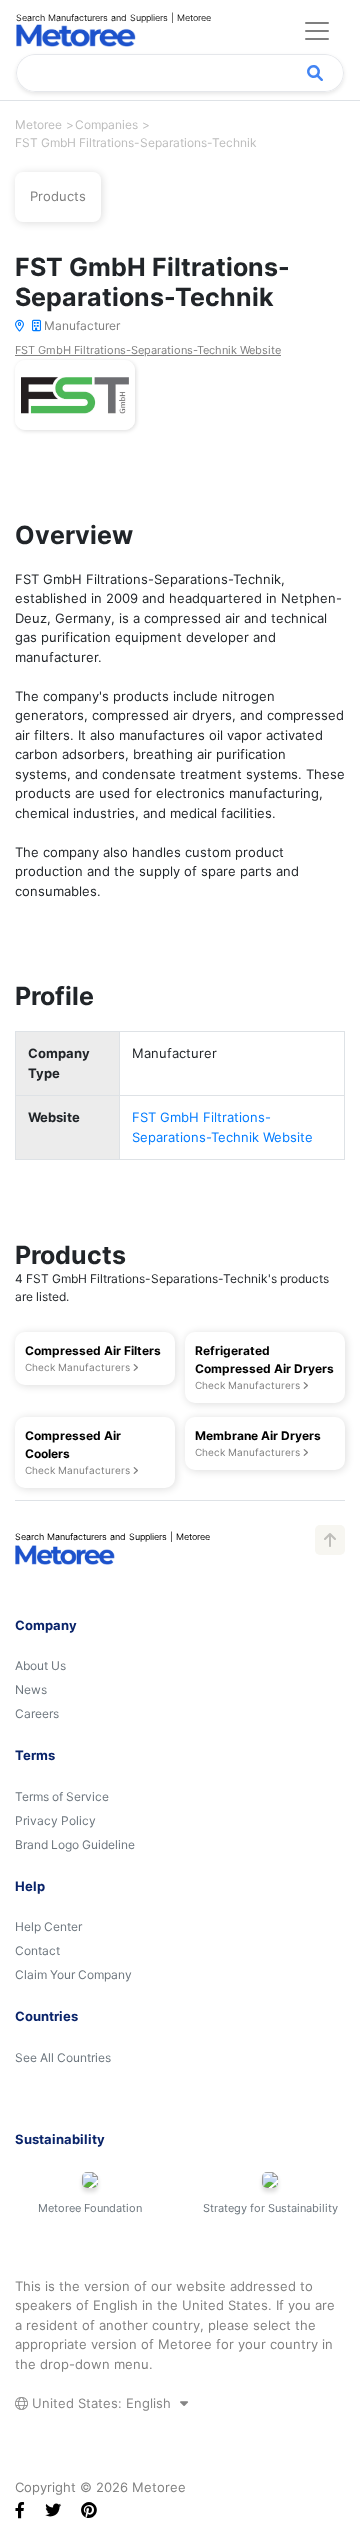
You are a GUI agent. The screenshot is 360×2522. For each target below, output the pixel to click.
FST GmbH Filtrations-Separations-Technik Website (148, 350)
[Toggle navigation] (317, 31)
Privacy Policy (55, 1820)
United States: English (101, 2403)
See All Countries (63, 2057)
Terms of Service (62, 1796)
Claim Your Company (73, 1974)
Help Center (48, 1926)
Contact (37, 1950)
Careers (37, 1713)
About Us (40, 1665)
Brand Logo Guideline (75, 1844)
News (31, 1689)
